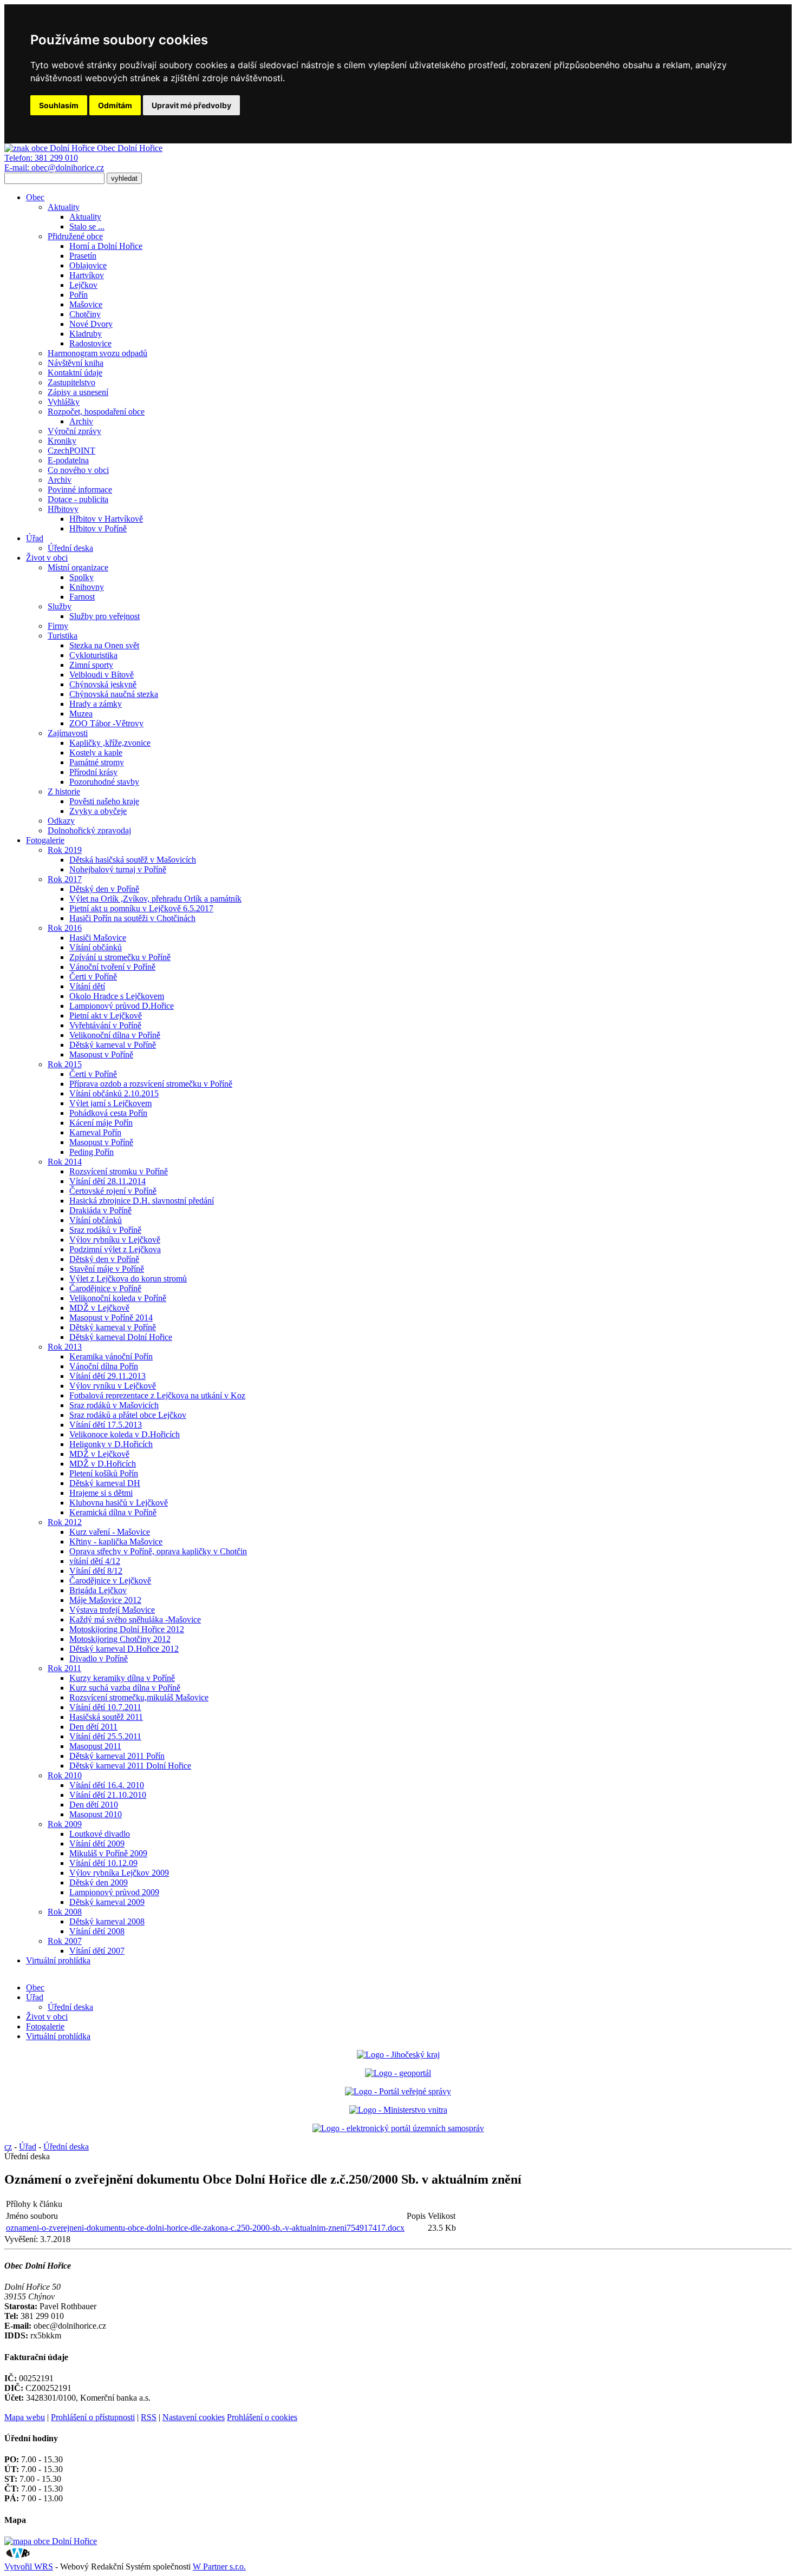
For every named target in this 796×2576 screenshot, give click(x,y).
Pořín (79, 295)
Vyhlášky (64, 402)
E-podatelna (68, 460)
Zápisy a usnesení (78, 392)
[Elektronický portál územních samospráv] (398, 2128)
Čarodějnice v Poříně (105, 1288)
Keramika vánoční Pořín (111, 1356)
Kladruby (86, 334)
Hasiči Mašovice (98, 938)
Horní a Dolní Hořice (106, 246)
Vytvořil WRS (29, 2567)
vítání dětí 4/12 (95, 1561)
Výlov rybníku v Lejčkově (115, 1240)
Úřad (35, 538)
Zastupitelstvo (71, 382)
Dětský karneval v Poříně (113, 1045)
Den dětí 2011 (93, 1727)
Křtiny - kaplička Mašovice (116, 1542)
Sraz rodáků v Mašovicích (114, 1405)
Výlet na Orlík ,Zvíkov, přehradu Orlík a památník (155, 899)
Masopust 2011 (95, 1746)
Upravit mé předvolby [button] (191, 105)
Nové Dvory (91, 324)
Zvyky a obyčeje (98, 811)
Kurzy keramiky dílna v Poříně (122, 1678)
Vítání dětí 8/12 (96, 1571)
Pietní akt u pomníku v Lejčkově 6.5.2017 (141, 908)
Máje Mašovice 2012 (105, 1600)
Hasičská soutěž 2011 (106, 1717)
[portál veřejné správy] (398, 2091)
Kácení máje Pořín (101, 1123)
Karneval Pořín (95, 1132)
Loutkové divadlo (100, 1834)
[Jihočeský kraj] (398, 2055)
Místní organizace (78, 567)
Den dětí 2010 (94, 1805)
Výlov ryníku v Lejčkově (113, 1386)
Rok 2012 (65, 1522)
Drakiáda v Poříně (100, 1210)
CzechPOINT (71, 451)
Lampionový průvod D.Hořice (122, 1006)
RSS (149, 2417)
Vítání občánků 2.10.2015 (114, 1093)
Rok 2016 (65, 928)
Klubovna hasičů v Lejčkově (119, 1503)
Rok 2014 (65, 1162)
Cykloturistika (93, 655)
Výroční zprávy (74, 431)
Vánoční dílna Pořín (104, 1366)
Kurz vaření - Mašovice (110, 1532)
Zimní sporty (91, 665)
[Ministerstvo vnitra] (398, 2110)
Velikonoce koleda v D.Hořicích (125, 1434)
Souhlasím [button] (59, 105)
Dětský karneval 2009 (107, 1902)
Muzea (81, 714)
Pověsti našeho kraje (104, 801)
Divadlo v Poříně (99, 1658)
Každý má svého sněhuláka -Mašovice (135, 1619)
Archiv (81, 421)
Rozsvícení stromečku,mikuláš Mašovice (139, 1697)
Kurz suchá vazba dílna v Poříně (125, 1688)
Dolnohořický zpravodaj (89, 830)
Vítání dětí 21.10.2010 (108, 1795)
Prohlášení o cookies (262, 2417)
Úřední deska (70, 548)
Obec (35, 197)
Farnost (82, 597)
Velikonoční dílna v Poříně (115, 1035)
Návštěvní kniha (76, 363)
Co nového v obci (78, 470)
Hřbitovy (63, 509)
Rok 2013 (65, 1347)
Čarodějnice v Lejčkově (110, 1581)
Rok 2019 (65, 850)
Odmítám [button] (115, 105)
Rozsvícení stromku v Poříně (119, 1171)
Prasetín (83, 256)
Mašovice (86, 304)
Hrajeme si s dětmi (101, 1493)
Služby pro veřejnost (105, 616)
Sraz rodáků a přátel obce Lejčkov (128, 1415)
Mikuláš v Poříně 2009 (108, 1853)
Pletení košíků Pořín (104, 1473)
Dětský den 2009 (99, 1882)
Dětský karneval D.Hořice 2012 (124, 1649)
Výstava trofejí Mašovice (112, 1610)
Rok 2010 (65, 1775)
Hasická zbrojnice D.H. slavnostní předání (142, 1201)
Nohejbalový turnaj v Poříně (118, 869)
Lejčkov (83, 285)
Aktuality (64, 207)
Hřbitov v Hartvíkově (106, 519)
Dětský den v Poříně (104, 889)
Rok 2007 (65, 1941)
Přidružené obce (75, 236)
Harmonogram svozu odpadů (97, 353)
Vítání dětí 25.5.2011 (105, 1736)
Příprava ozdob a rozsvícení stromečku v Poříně (151, 1084)
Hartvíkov (87, 275)
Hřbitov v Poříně (98, 528)
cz (8, 2147)
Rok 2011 (64, 1668)
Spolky (81, 577)
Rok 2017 (65, 879)
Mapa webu (25, 2417)
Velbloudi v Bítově (102, 675)
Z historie (64, 791)
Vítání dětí (87, 986)
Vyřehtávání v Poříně (105, 1025)
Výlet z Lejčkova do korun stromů (128, 1279)
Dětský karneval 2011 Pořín (117, 1756)
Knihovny (87, 587)
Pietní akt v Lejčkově (106, 1016)
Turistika (63, 636)
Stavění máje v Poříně (107, 1269)
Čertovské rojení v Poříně (113, 1191)
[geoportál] (398, 2073)
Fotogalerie (45, 840)
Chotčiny (85, 314)
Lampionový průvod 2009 (114, 1892)
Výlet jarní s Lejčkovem (110, 1103)
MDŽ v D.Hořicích (103, 1464)
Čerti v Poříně (93, 977)
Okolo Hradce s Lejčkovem (117, 996)
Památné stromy (97, 762)
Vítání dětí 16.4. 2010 (107, 1785)
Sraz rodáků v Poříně (105, 1230)
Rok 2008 (65, 1912)
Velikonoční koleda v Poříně (118, 1298)
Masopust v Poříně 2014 (111, 1317)
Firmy (58, 626)
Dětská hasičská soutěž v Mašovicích (133, 860)
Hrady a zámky (96, 704)
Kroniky (62, 441)
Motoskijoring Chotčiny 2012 (120, 1639)
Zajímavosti (68, 733)
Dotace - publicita (78, 499)
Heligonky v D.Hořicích (111, 1444)
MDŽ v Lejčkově (99, 1308)
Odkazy (61, 821)
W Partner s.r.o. (219, 2567)
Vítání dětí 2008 (97, 1931)
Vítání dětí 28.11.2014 (107, 1181)
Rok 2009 (65, 1824)
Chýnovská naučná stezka (114, 694)
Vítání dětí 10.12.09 (103, 1863)
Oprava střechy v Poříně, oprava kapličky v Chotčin (158, 1551)
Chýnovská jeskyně (103, 684)
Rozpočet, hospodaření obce (96, 412)
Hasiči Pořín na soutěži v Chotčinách (132, 918)
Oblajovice (88, 265)
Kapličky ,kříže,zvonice (110, 743)
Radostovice (90, 343)
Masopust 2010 (96, 1814)
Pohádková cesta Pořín (108, 1113)
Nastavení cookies (194, 2417)
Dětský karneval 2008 (107, 1921)
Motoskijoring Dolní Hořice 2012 (127, 1629)
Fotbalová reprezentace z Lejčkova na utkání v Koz (157, 1395)
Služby (60, 606)
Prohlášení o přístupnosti (93, 2417)
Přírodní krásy (93, 772)
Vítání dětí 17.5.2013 (106, 1425)
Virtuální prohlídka (58, 1960)
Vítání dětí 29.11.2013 (107, 1376)
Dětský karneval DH (105, 1483)
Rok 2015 (65, 1064)
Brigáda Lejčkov (98, 1590)
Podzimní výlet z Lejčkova (115, 1249)
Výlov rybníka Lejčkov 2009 (119, 1873)
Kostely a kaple (96, 753)
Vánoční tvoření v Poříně (112, 967)
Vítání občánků (96, 947)
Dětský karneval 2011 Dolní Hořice (130, 1766)
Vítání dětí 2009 (97, 1844)
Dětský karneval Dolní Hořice (121, 1337)
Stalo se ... (87, 226)
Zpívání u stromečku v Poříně (120, 957)
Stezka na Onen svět (104, 645)
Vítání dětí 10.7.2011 (105, 1707)
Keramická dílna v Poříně (113, 1512)
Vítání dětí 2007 (97, 1951)
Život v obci (47, 558)
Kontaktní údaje (75, 373)
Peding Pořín (92, 1152)
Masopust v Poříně (101, 1054)
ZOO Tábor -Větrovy (106, 723)
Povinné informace (80, 489)
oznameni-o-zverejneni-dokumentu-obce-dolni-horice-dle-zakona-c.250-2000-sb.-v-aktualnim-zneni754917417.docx (205, 2228)
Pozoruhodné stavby (104, 782)
